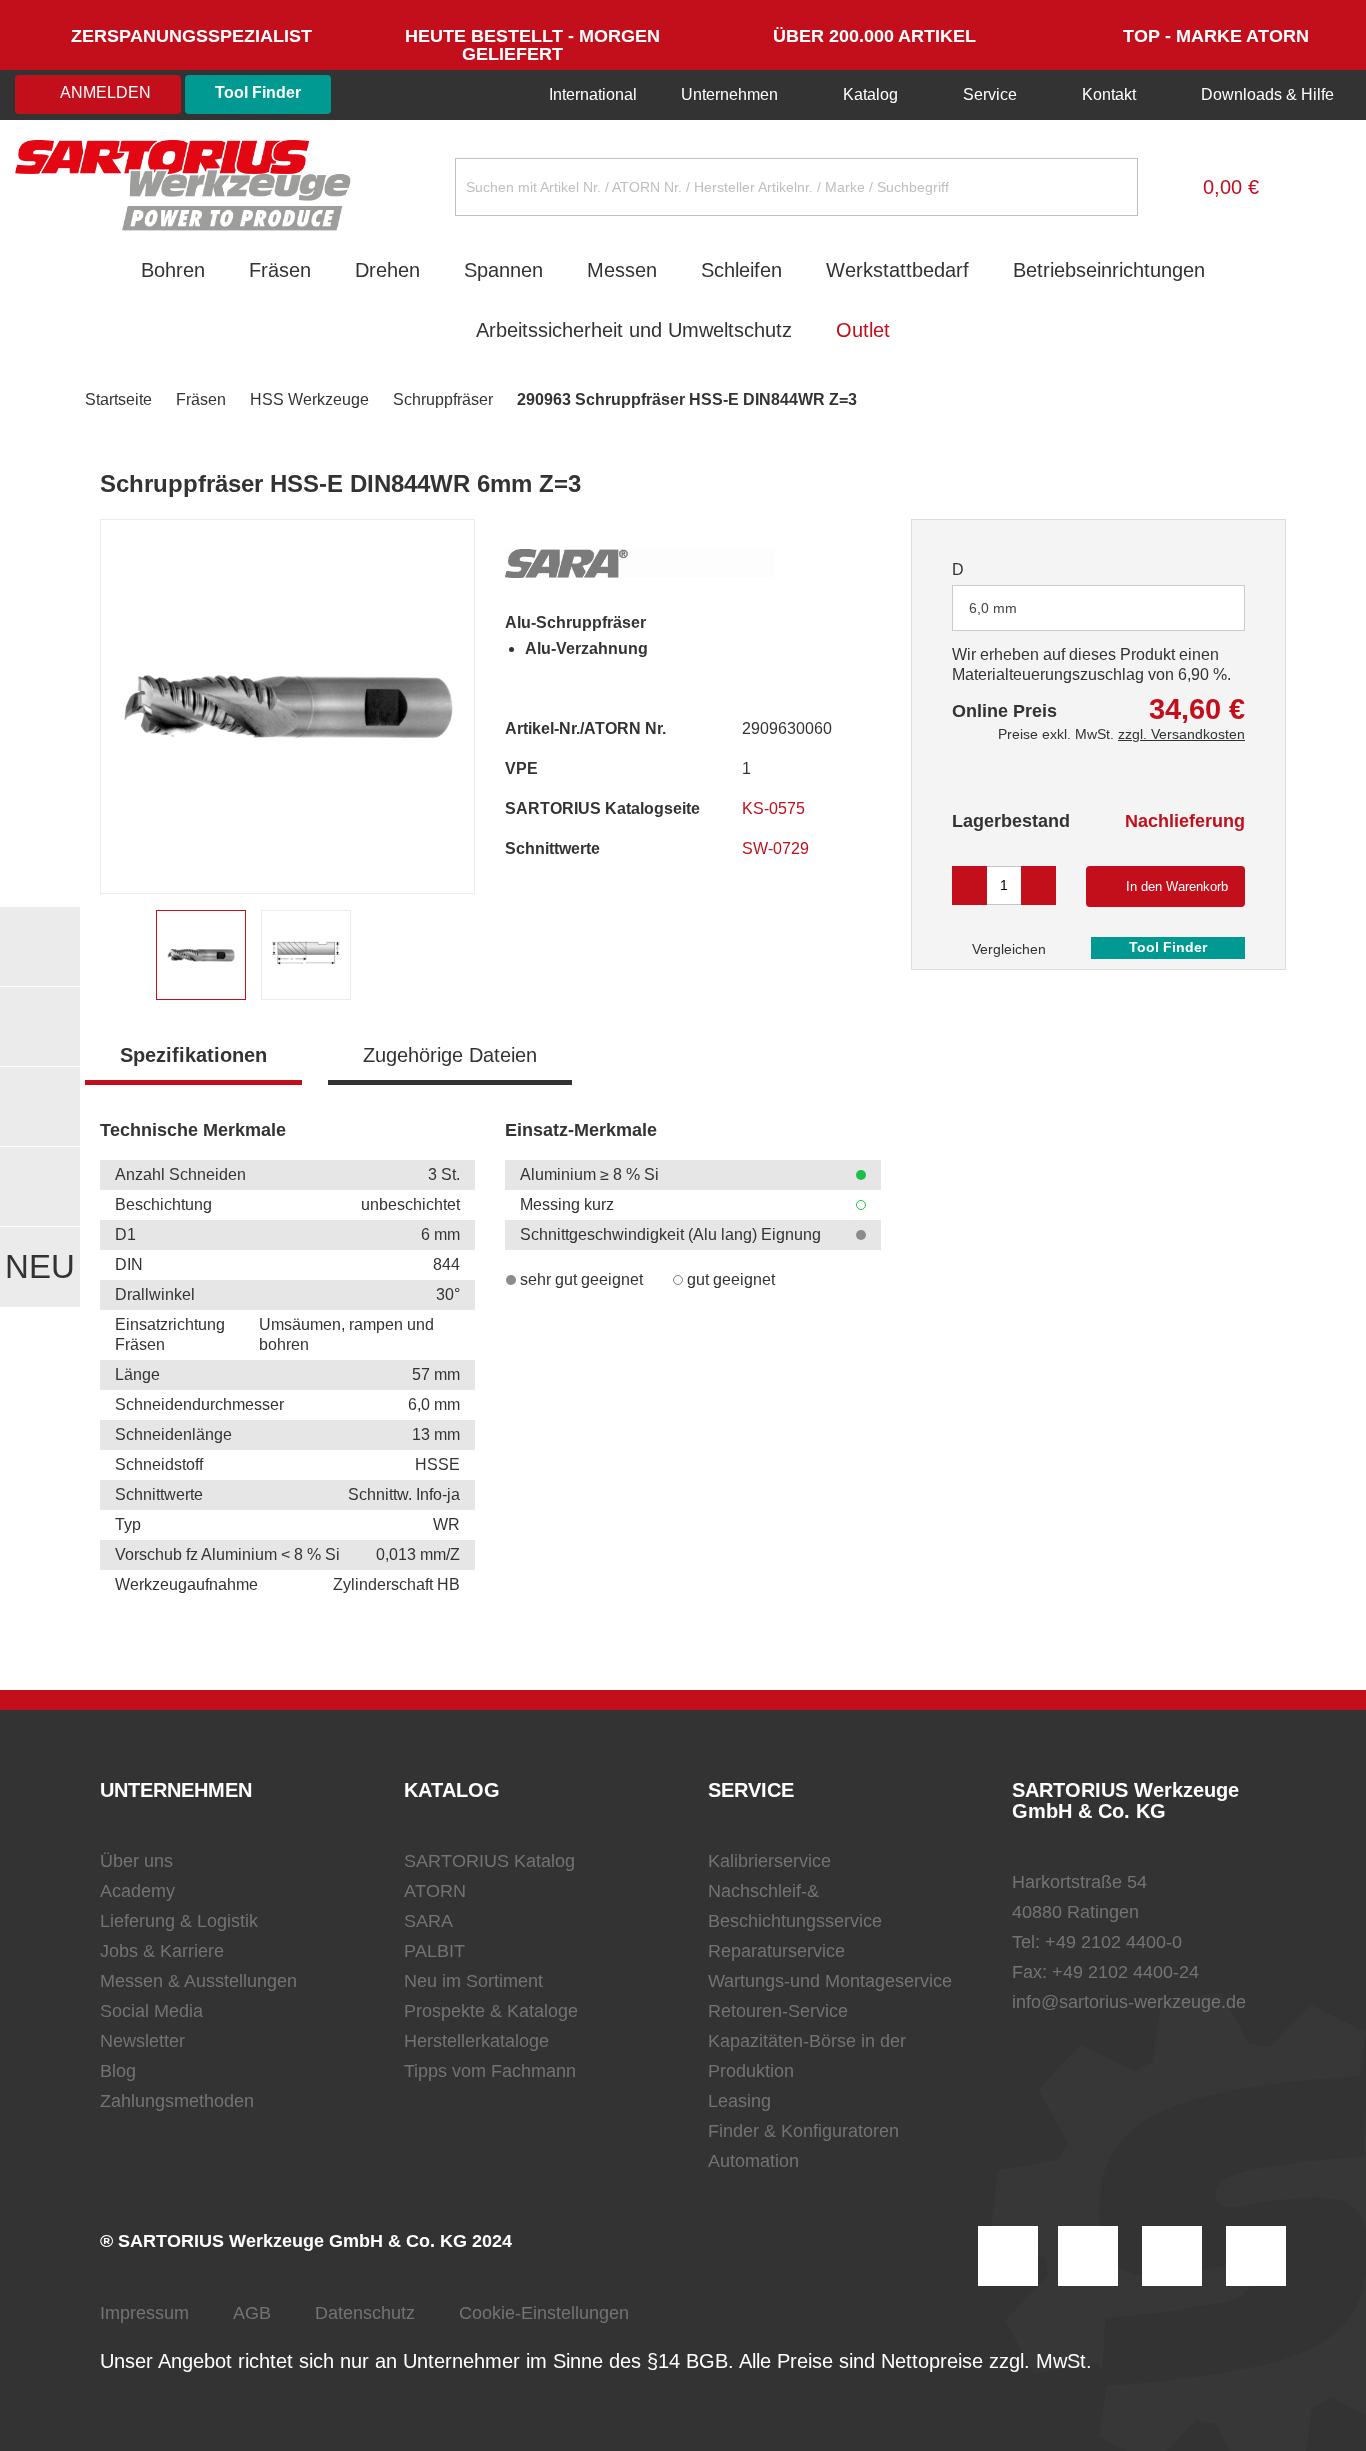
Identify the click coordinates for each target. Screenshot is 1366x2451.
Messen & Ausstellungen (198, 1981)
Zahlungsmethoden (177, 2101)
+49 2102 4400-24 (1125, 1972)
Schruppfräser (443, 399)
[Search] (1107, 187)
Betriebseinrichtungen (1109, 270)
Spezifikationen (193, 1055)
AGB (252, 2313)
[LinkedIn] (1088, 2256)
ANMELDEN (104, 92)
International (591, 94)
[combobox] (1098, 608)
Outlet (863, 330)
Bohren (173, 270)
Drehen (387, 270)
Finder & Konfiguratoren (803, 2131)
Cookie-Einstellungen (544, 2313)
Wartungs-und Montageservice (830, 1981)
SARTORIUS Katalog (489, 1861)
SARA (428, 1921)
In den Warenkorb (1177, 886)
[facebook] (1172, 2256)
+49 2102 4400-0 (1113, 1942)
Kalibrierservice (769, 1861)
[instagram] (1008, 2256)
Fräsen (280, 270)
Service (990, 94)
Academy (137, 1891)
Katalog (870, 94)
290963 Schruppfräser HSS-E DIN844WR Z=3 (687, 399)
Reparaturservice (776, 1951)
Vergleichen (1007, 949)
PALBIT (434, 1951)
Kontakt (1109, 94)
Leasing (739, 2101)
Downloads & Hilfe (1265, 94)
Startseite (118, 399)
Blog (118, 2071)
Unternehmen (729, 94)
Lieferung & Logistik (179, 1921)
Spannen (503, 270)
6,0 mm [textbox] (993, 608)
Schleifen (741, 270)
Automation (753, 2161)
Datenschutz (365, 2313)
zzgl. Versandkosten (1181, 734)
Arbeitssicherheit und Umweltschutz (634, 330)
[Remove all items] (1205, 607)
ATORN (435, 1891)
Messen (622, 270)
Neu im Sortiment (473, 1981)
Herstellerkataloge (476, 2041)
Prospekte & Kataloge (491, 2011)
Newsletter (142, 2041)
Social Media (151, 2011)
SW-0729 (777, 848)
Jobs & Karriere (162, 1951)
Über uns (136, 1861)
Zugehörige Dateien (450, 1055)
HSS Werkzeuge (309, 399)
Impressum (144, 2313)
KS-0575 (775, 808)
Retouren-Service (778, 2011)
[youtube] (1256, 2256)
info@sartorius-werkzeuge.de (1129, 2002)
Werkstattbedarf (897, 270)
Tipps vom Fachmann (490, 2071)
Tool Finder (258, 92)
